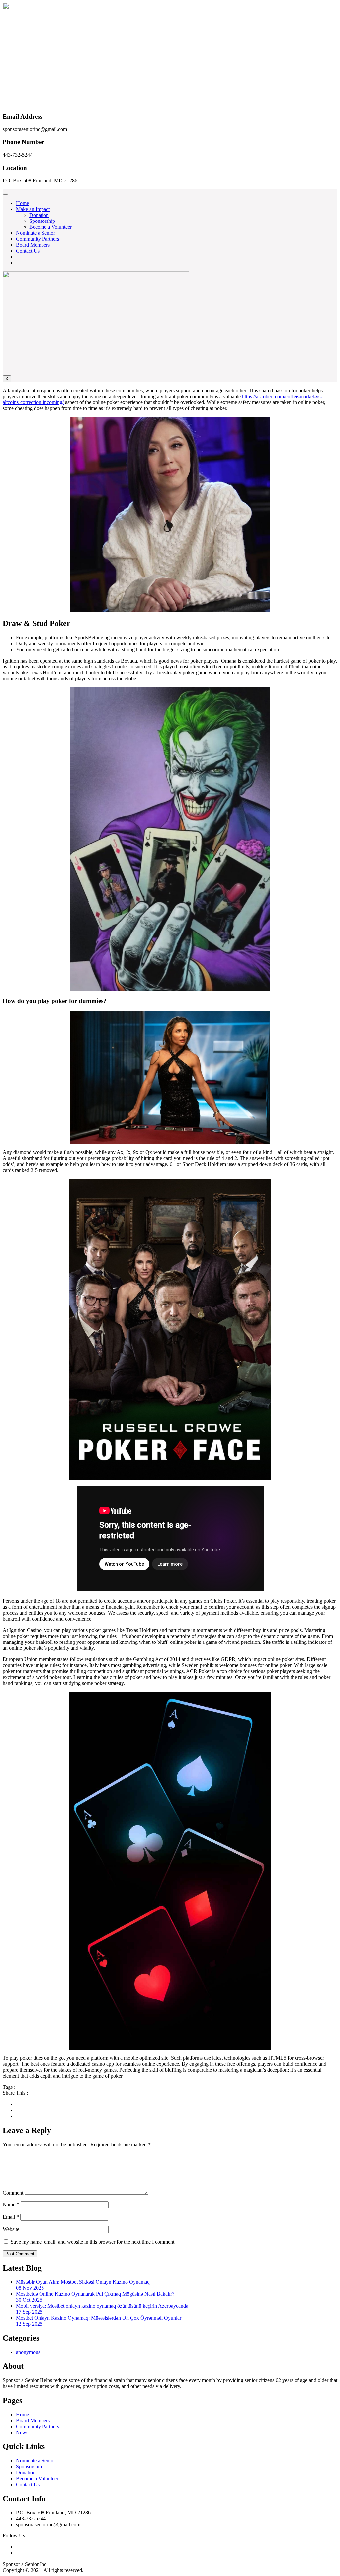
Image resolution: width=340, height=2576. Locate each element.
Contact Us (28, 251)
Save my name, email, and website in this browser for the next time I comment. (93, 2242)
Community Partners (38, 239)
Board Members (33, 245)
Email (11, 2217)
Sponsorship (42, 221)
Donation (39, 215)
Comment (13, 2193)
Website (11, 2229)
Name (11, 2205)
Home (22, 203)
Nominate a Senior (36, 233)
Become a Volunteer (50, 227)
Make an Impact (33, 209)
